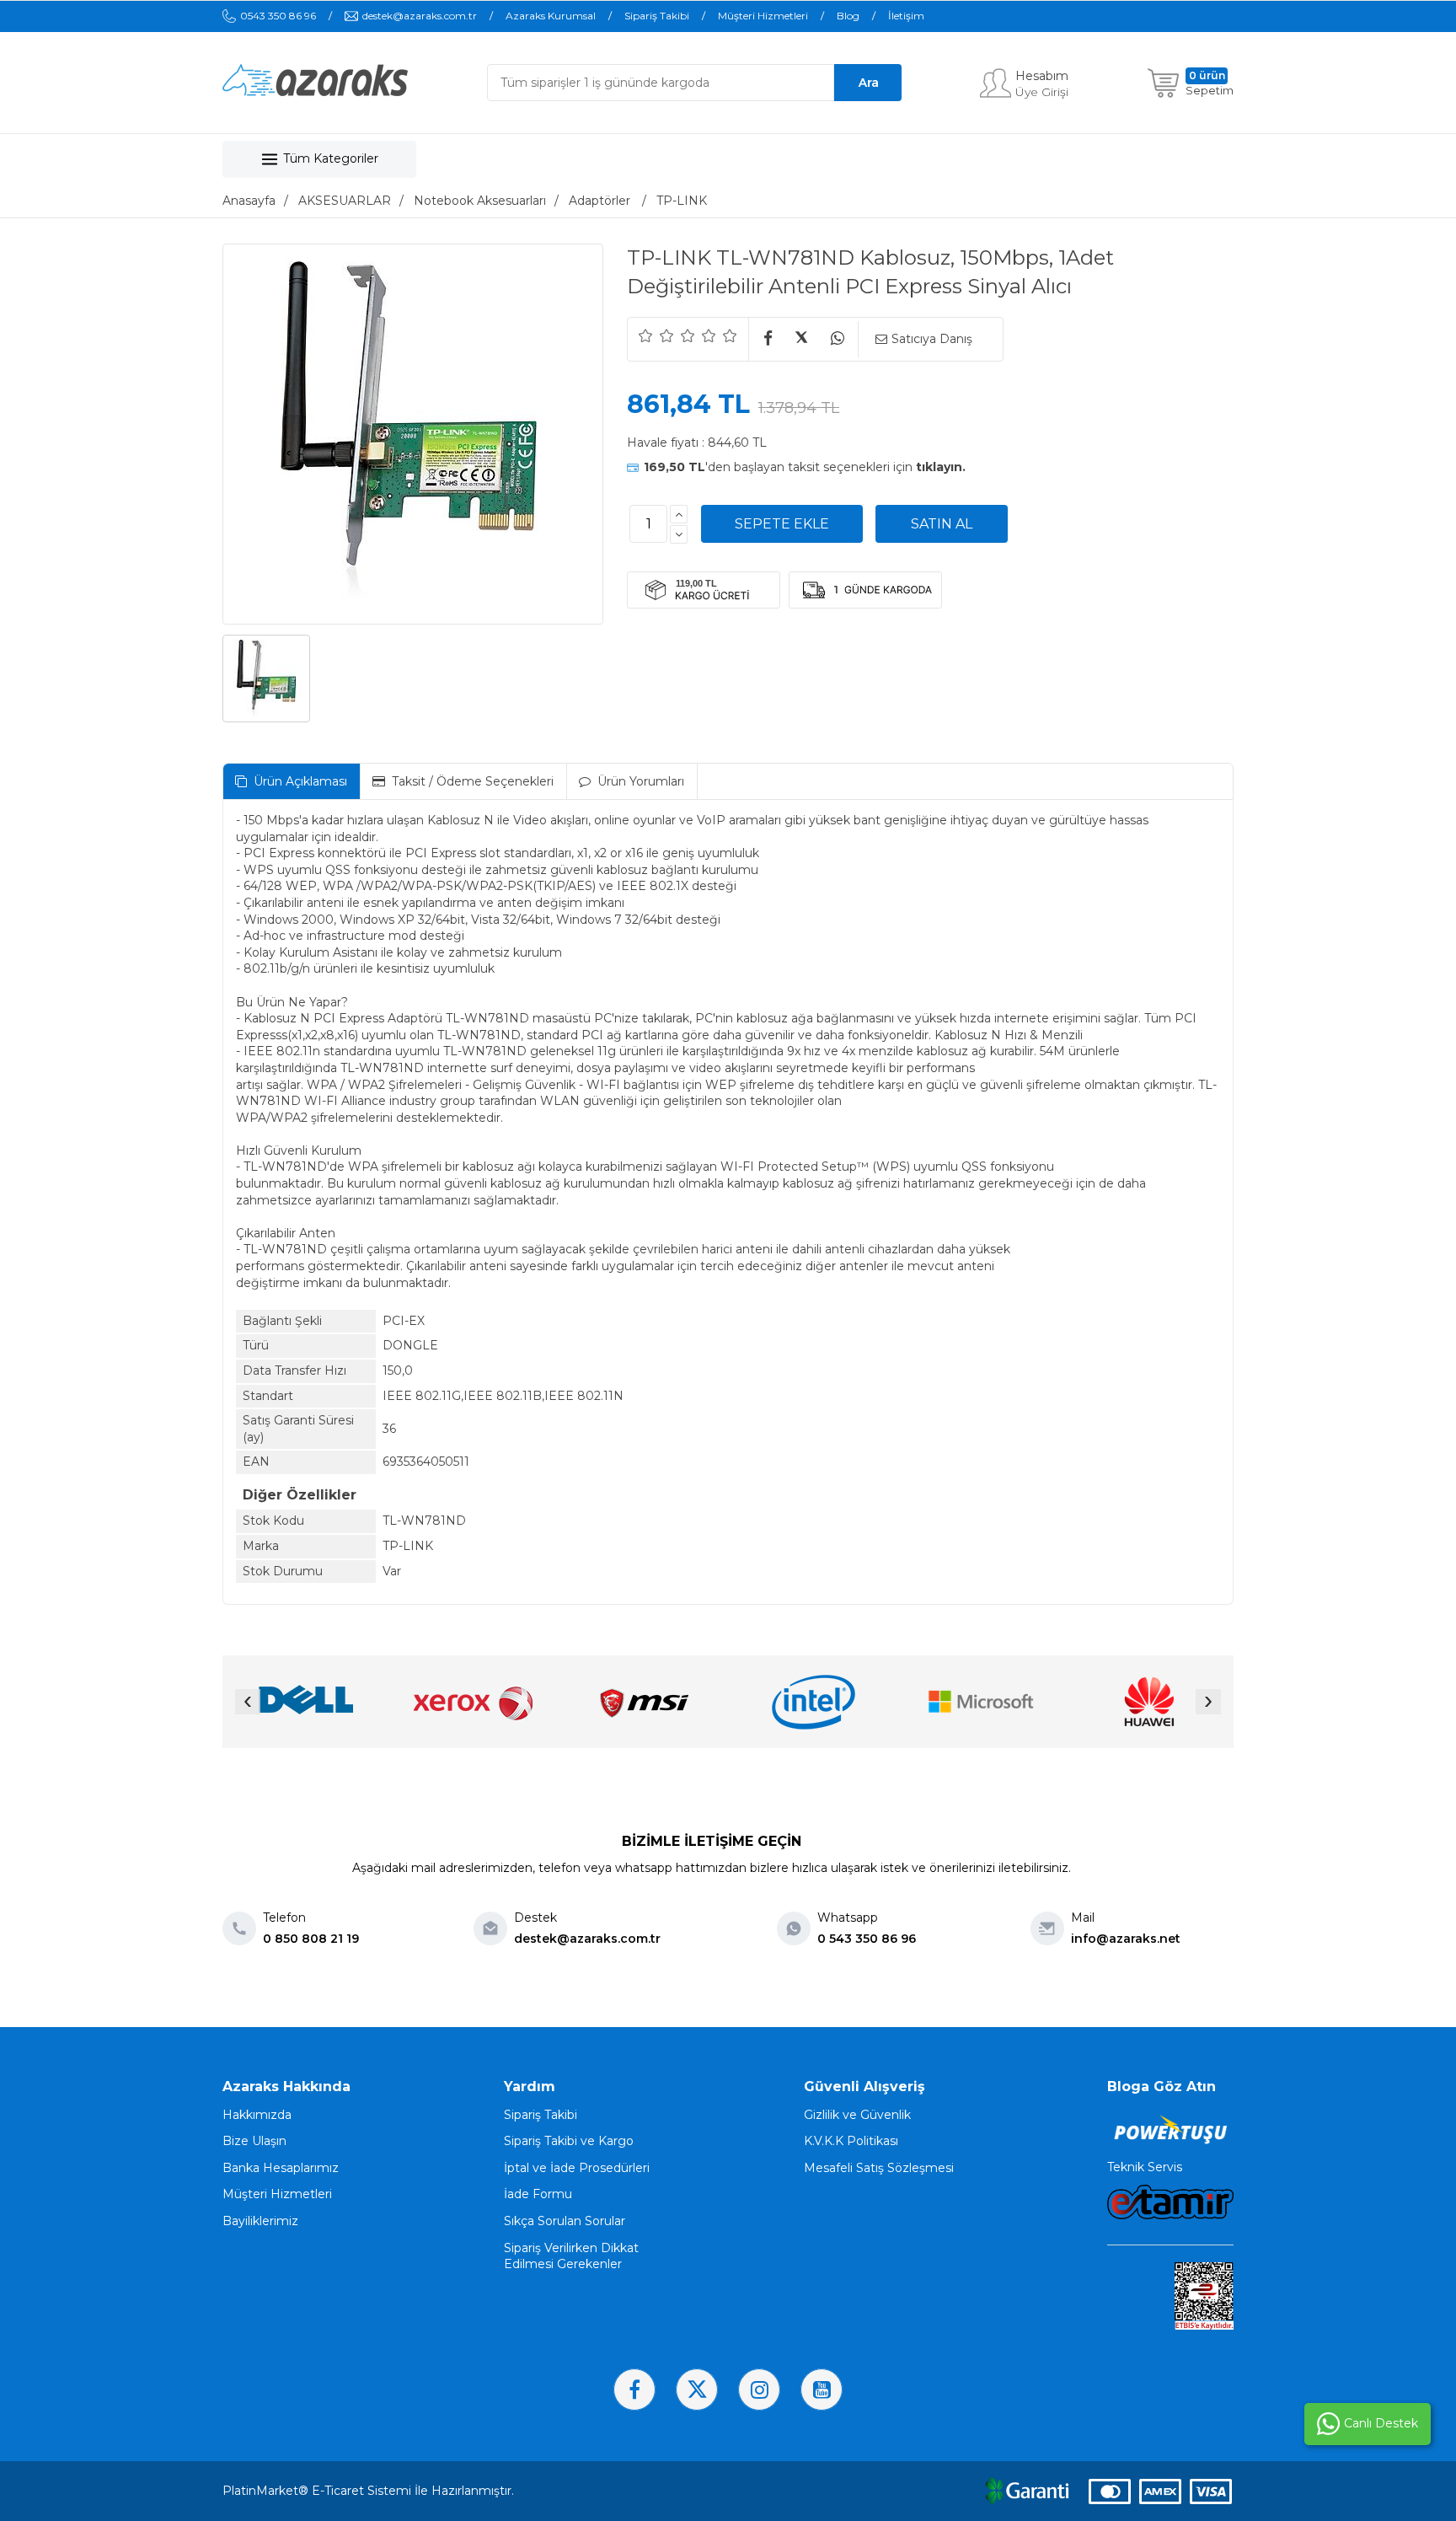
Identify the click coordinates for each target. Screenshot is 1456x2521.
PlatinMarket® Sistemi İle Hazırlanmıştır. (368, 2491)
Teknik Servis (1145, 2167)
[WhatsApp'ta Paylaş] (837, 339)
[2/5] (656, 335)
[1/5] (646, 335)
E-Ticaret (338, 2491)
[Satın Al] (942, 524)
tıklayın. (941, 467)
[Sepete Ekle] (782, 524)
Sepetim (1210, 90)
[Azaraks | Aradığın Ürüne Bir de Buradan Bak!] (315, 92)
